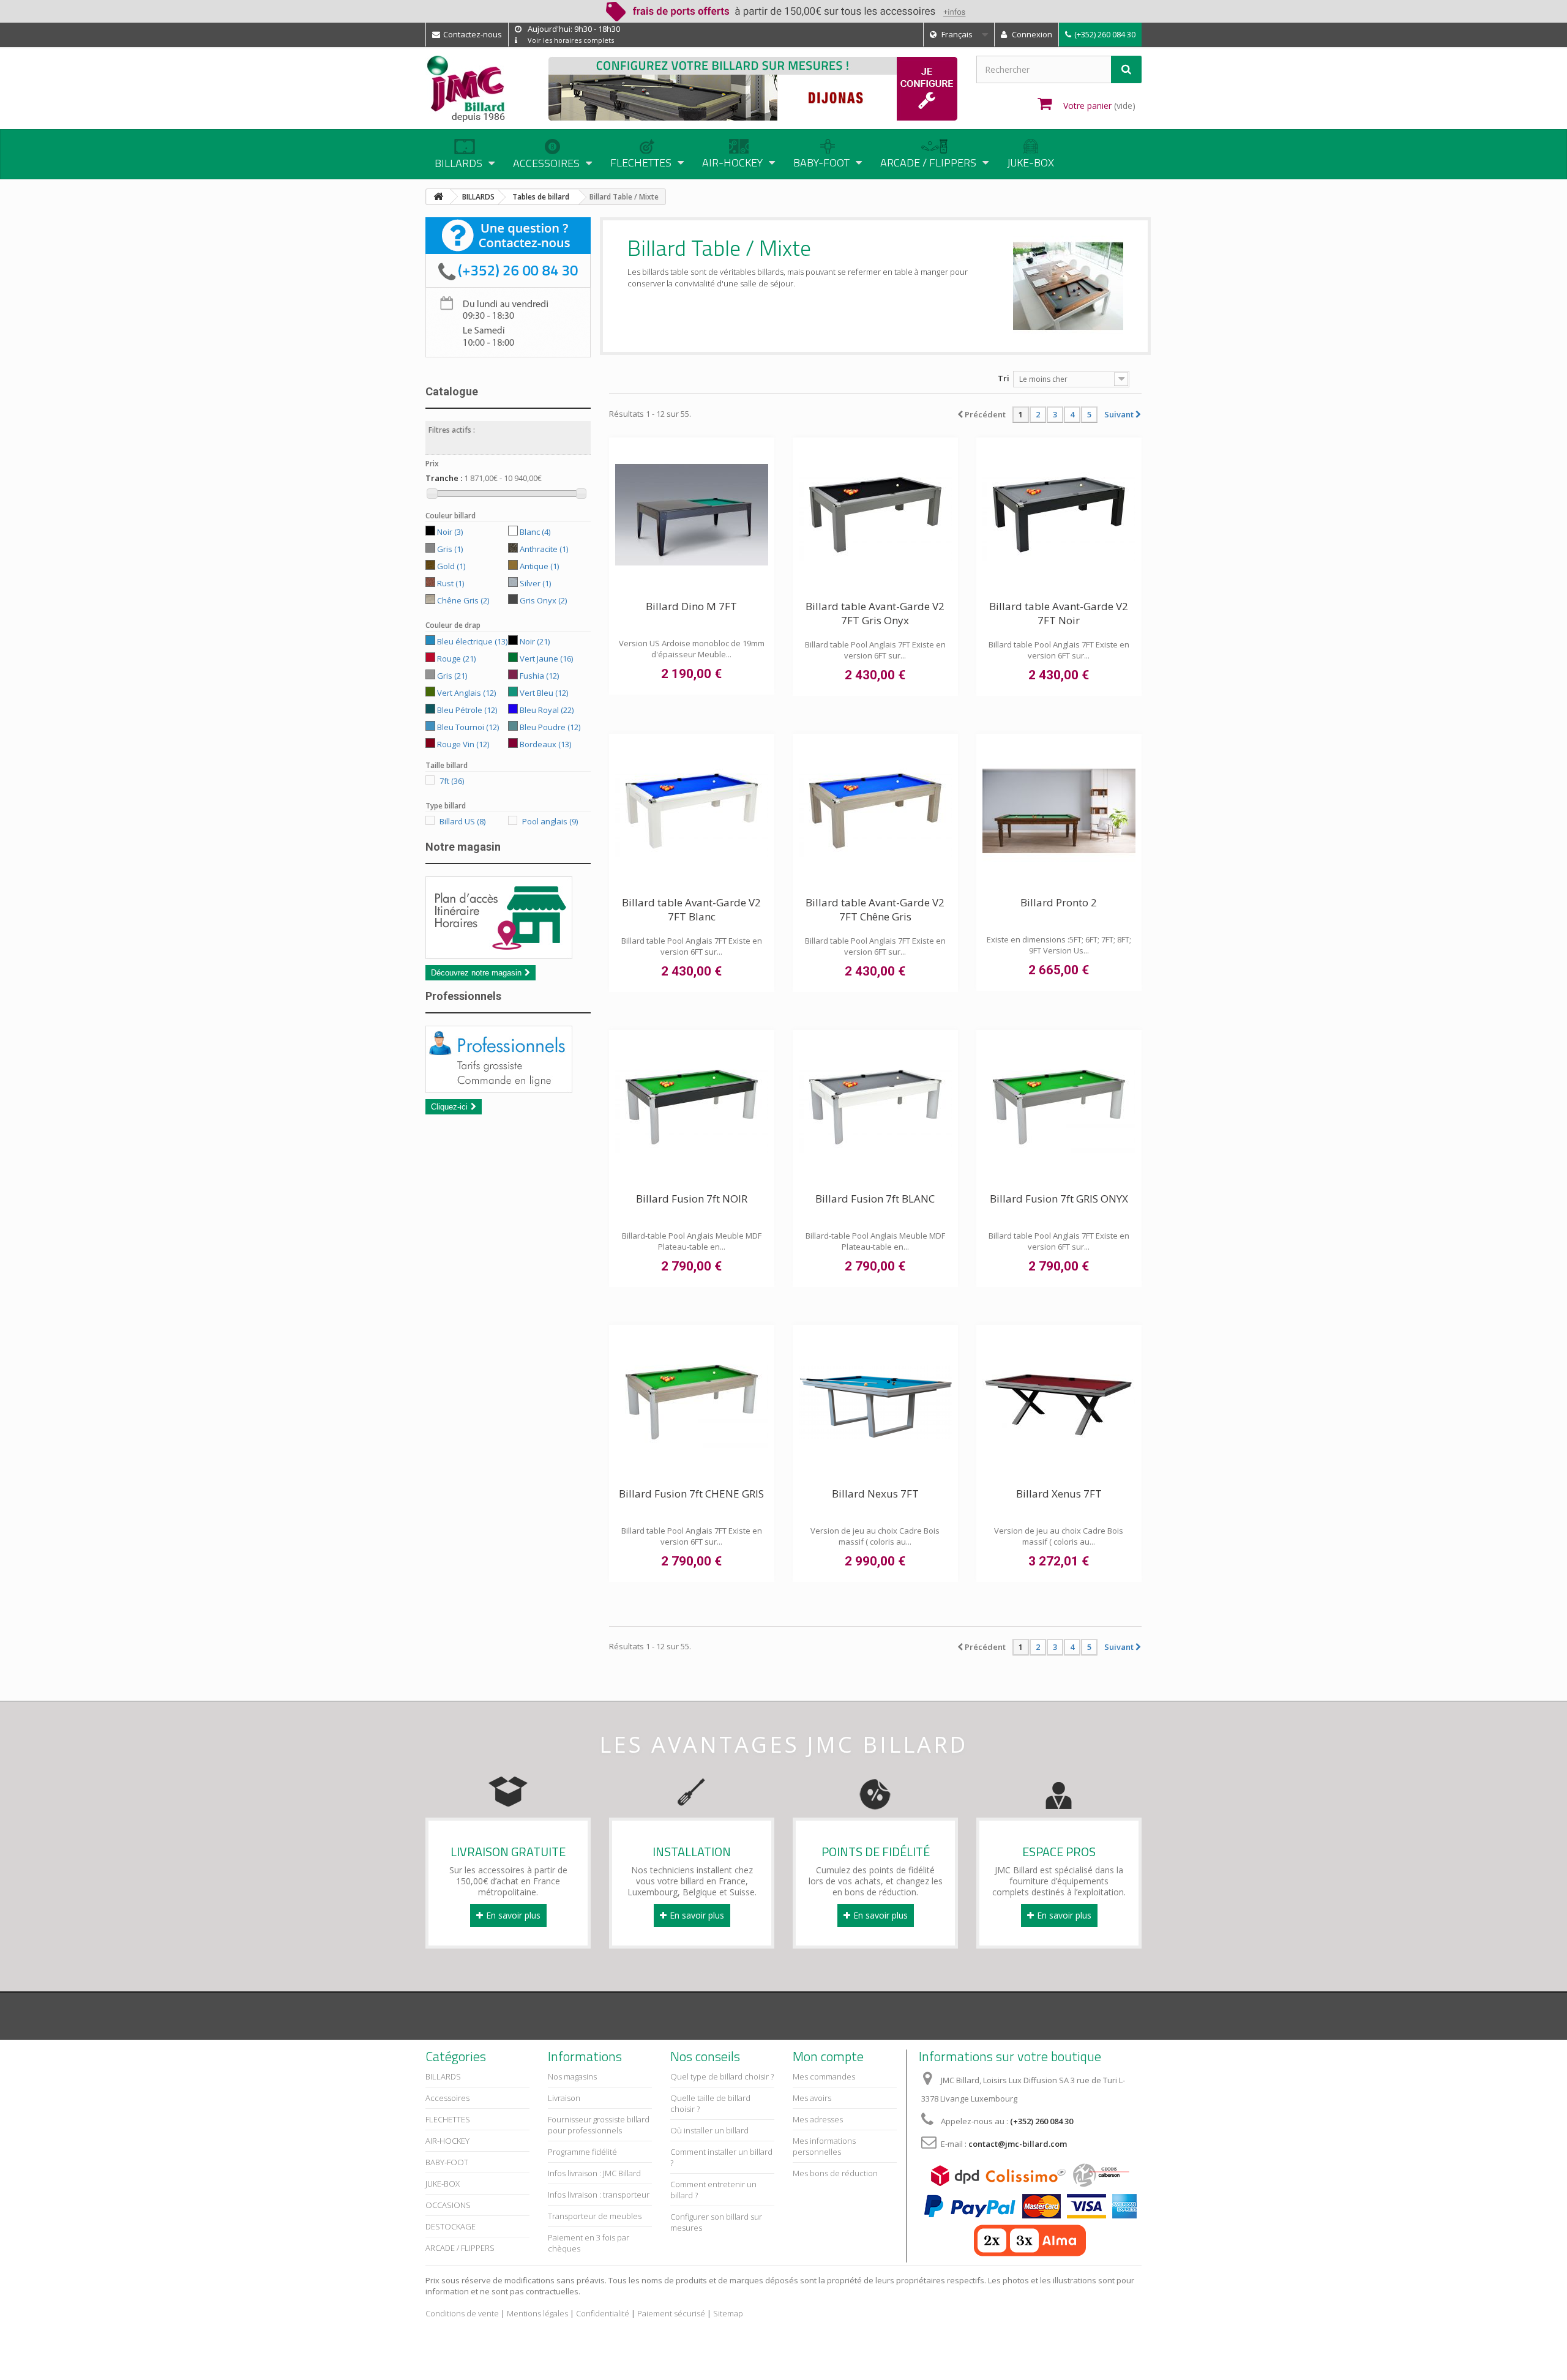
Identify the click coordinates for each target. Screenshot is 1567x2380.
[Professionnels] (508, 1059)
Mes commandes (824, 2076)
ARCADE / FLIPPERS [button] (928, 162)
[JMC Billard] (477, 89)
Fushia (539, 676)
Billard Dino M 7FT (691, 606)
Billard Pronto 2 (1059, 902)
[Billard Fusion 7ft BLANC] (875, 1107)
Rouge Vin (463, 744)
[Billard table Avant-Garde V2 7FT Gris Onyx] (875, 515)
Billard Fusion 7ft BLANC (875, 1199)
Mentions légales (537, 2313)
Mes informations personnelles (824, 2146)
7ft (452, 781)
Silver (535, 583)
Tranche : (444, 478)
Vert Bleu (544, 693)
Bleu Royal (547, 710)
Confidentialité (603, 2313)
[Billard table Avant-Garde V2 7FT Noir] (1059, 515)
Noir (450, 532)
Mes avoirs (812, 2098)
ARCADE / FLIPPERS (460, 2248)
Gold (451, 566)
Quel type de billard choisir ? (722, 2076)
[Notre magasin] (508, 918)
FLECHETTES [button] (641, 162)
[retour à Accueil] (438, 197)
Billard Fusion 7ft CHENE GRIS (691, 1494)
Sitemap (728, 2313)
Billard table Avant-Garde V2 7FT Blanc (691, 909)
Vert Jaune (546, 658)
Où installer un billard (709, 2130)
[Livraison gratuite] (508, 1791)
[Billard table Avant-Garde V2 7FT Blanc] (692, 811)
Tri (1004, 378)
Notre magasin (463, 847)
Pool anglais (550, 821)
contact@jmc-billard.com (1018, 2144)
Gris (450, 549)
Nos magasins (572, 2076)
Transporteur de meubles (595, 2216)
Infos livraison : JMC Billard (594, 2173)
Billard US (462, 821)
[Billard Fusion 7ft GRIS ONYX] (1059, 1107)
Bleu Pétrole (467, 710)
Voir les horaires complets (571, 40)
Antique (539, 566)
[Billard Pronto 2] (1059, 811)
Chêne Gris (463, 600)
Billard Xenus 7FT (1059, 1494)
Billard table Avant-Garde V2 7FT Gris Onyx (875, 613)
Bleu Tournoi (468, 727)
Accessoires (447, 2098)
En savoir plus (513, 1915)
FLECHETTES (448, 2119)
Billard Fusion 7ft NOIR (692, 1199)
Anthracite (544, 549)
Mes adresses (818, 2119)
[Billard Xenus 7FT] (1059, 1402)
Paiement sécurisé (671, 2313)
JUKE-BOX (1030, 162)
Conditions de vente (462, 2313)
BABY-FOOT (447, 2162)
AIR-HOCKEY (447, 2141)
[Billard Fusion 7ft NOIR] (692, 1107)
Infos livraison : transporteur (599, 2195)
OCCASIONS (448, 2205)
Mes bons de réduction (835, 2173)
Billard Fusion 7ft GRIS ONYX (1059, 1199)
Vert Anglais (466, 693)
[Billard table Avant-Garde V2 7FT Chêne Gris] (875, 811)
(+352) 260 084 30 (1105, 34)
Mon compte (828, 2056)
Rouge (456, 658)
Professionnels (463, 996)
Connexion (1031, 34)
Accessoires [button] (546, 163)
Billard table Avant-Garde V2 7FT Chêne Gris (875, 909)
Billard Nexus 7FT (875, 1494)
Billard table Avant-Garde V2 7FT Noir (1059, 613)
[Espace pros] (1059, 1791)
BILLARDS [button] (458, 163)
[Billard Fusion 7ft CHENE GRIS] (692, 1402)
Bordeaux (545, 744)
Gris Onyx (543, 600)
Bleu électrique (472, 641)
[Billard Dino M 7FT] (692, 515)
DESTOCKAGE (451, 2226)
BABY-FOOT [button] (821, 162)
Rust (451, 583)
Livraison (564, 2098)
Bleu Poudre (550, 727)
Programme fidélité (582, 2152)
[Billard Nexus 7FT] (875, 1402)
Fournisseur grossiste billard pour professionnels (599, 2125)
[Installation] (692, 1791)
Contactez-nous (473, 34)
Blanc (535, 532)
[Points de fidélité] (875, 1791)
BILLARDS (443, 2076)
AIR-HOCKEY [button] (732, 162)
